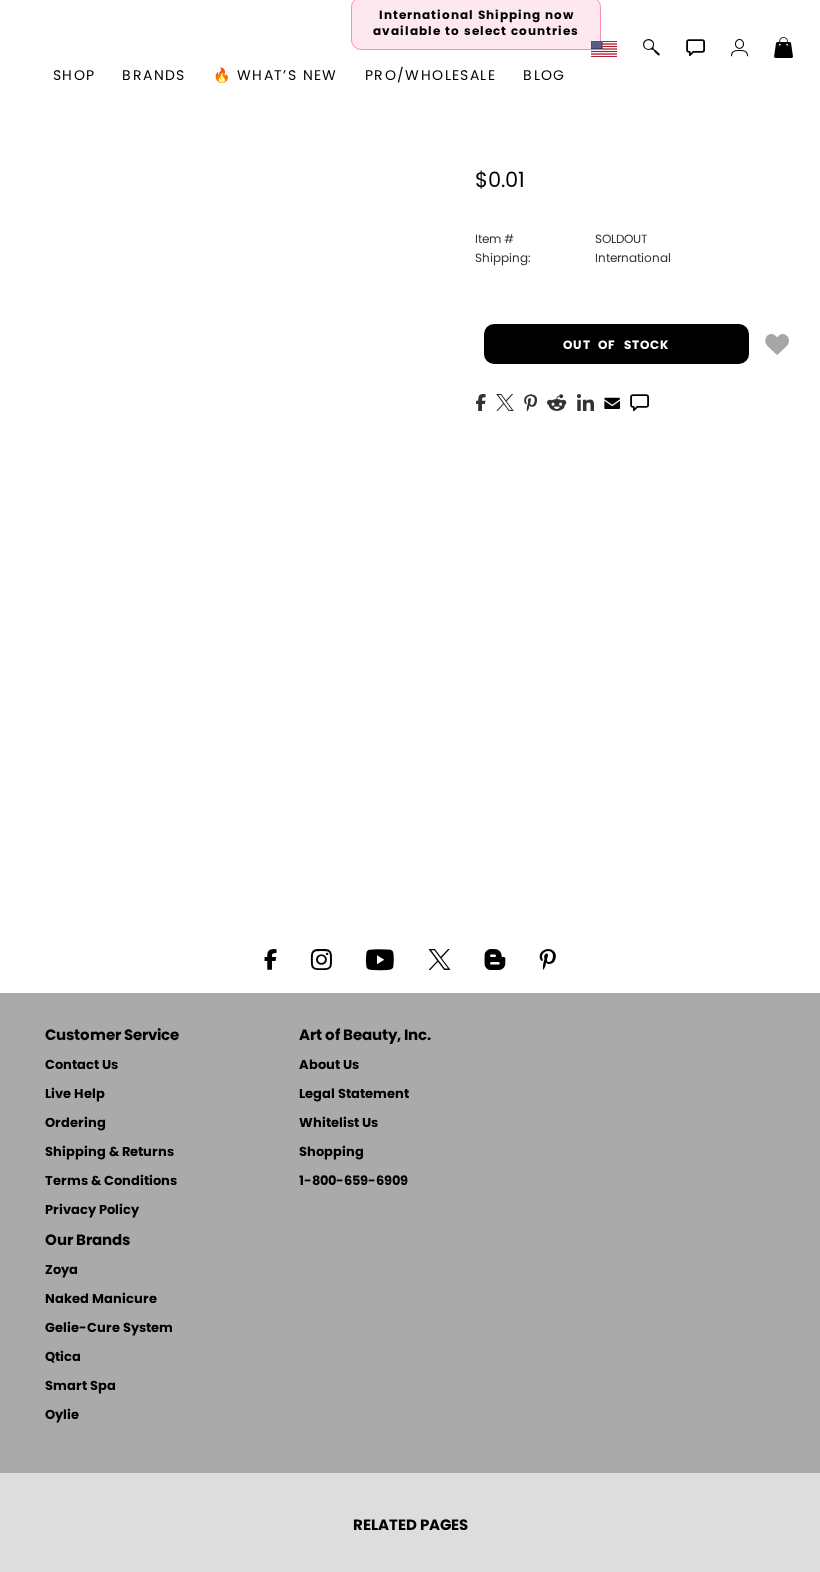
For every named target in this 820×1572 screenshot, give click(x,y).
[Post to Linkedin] (585, 401)
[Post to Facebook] (481, 401)
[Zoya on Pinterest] (547, 958)
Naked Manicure (101, 1299)
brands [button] (153, 76)
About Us (329, 1065)
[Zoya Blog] (494, 958)
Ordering (75, 1123)
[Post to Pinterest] (530, 401)
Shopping (331, 1152)
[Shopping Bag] (784, 50)
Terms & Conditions (111, 1181)
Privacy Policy (92, 1210)
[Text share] (639, 402)
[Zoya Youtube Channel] (380, 958)
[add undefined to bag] (777, 343)
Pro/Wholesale (430, 76)
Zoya (61, 1270)
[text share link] (639, 401)
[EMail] (612, 401)
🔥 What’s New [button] (275, 76)
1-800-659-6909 (353, 1181)
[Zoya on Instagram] (321, 958)
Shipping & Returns (109, 1152)
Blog (544, 76)
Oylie (62, 1415)
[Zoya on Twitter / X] (439, 958)
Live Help (75, 1094)
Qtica (63, 1357)
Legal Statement (354, 1094)
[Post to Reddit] (557, 401)
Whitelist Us (338, 1123)
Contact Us (81, 1065)
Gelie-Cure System (109, 1328)
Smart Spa (80, 1386)
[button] (606, 50)
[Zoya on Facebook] (270, 958)
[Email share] (612, 402)
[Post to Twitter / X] (505, 401)
